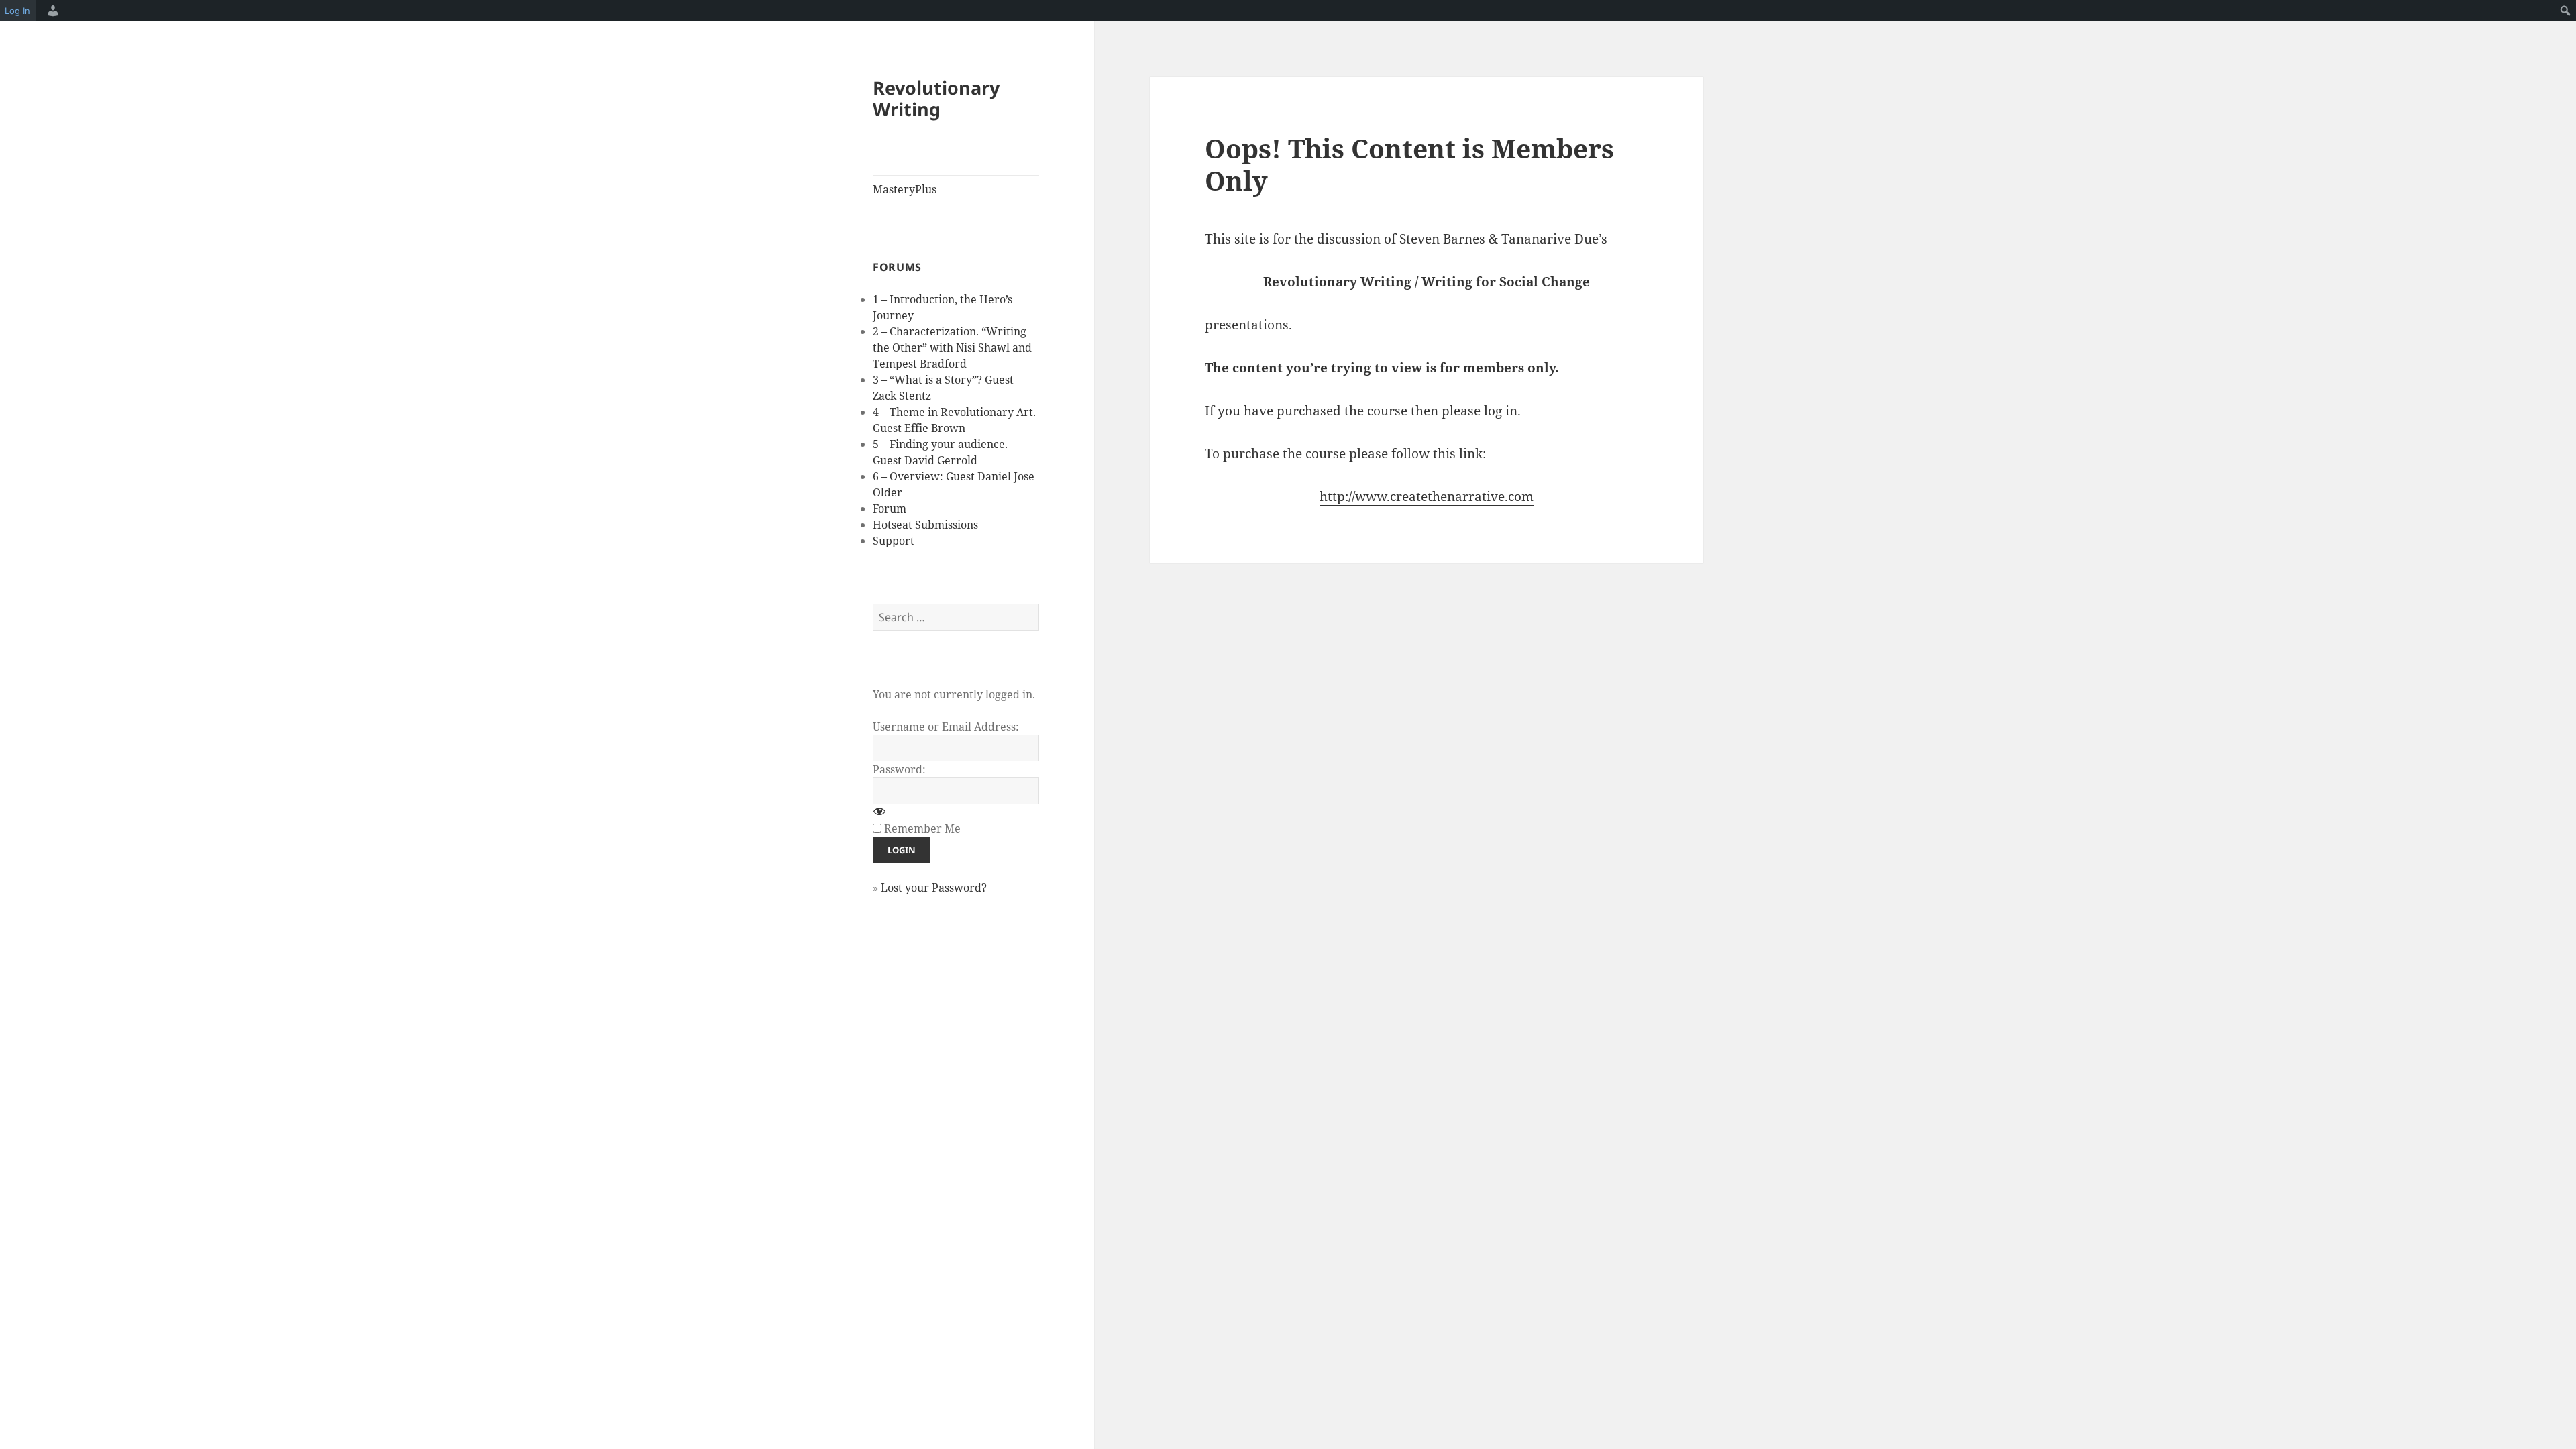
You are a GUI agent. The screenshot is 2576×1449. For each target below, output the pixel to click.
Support (894, 541)
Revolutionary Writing (936, 98)
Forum (890, 508)
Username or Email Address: (946, 727)
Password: (899, 769)
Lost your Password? (934, 888)
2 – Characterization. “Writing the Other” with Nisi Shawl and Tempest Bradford (952, 347)
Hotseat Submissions (925, 525)
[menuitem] (51, 11)
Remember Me (922, 828)
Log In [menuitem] (17, 11)
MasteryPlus (905, 189)
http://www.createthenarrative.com (1427, 496)
